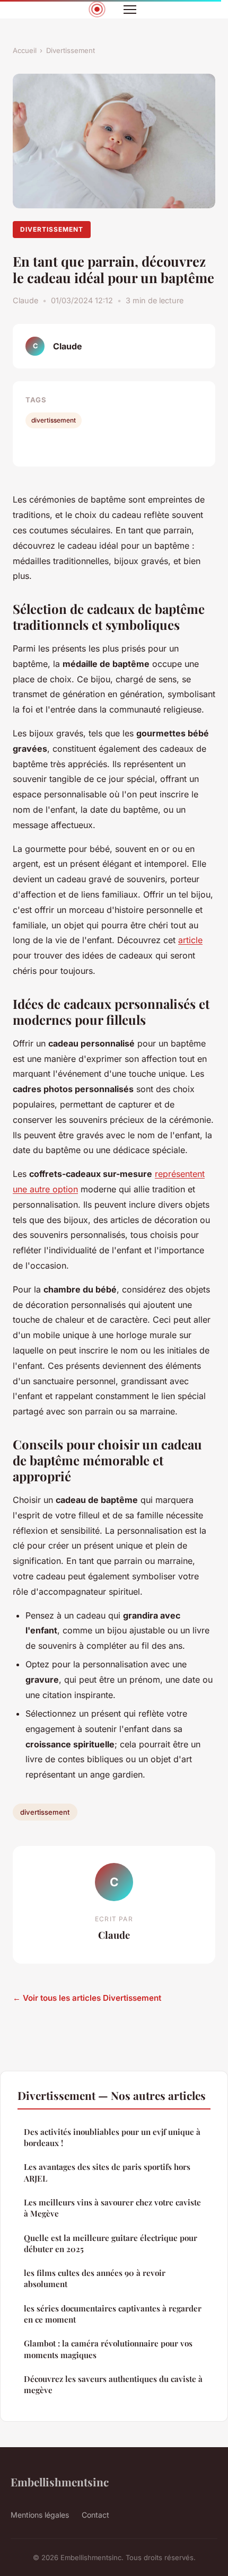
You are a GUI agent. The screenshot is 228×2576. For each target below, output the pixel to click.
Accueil (25, 50)
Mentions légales (40, 2515)
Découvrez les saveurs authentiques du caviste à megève (113, 2384)
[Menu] (130, 10)
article (190, 940)
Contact (95, 2515)
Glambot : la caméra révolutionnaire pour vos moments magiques (108, 2349)
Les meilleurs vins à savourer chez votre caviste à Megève (112, 2208)
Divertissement (71, 50)
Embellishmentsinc (60, 2482)
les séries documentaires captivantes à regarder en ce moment (113, 2314)
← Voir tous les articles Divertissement (87, 1998)
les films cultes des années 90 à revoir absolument (95, 2278)
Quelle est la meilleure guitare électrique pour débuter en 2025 (111, 2243)
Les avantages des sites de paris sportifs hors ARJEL (107, 2172)
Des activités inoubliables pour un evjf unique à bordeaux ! (112, 2137)
